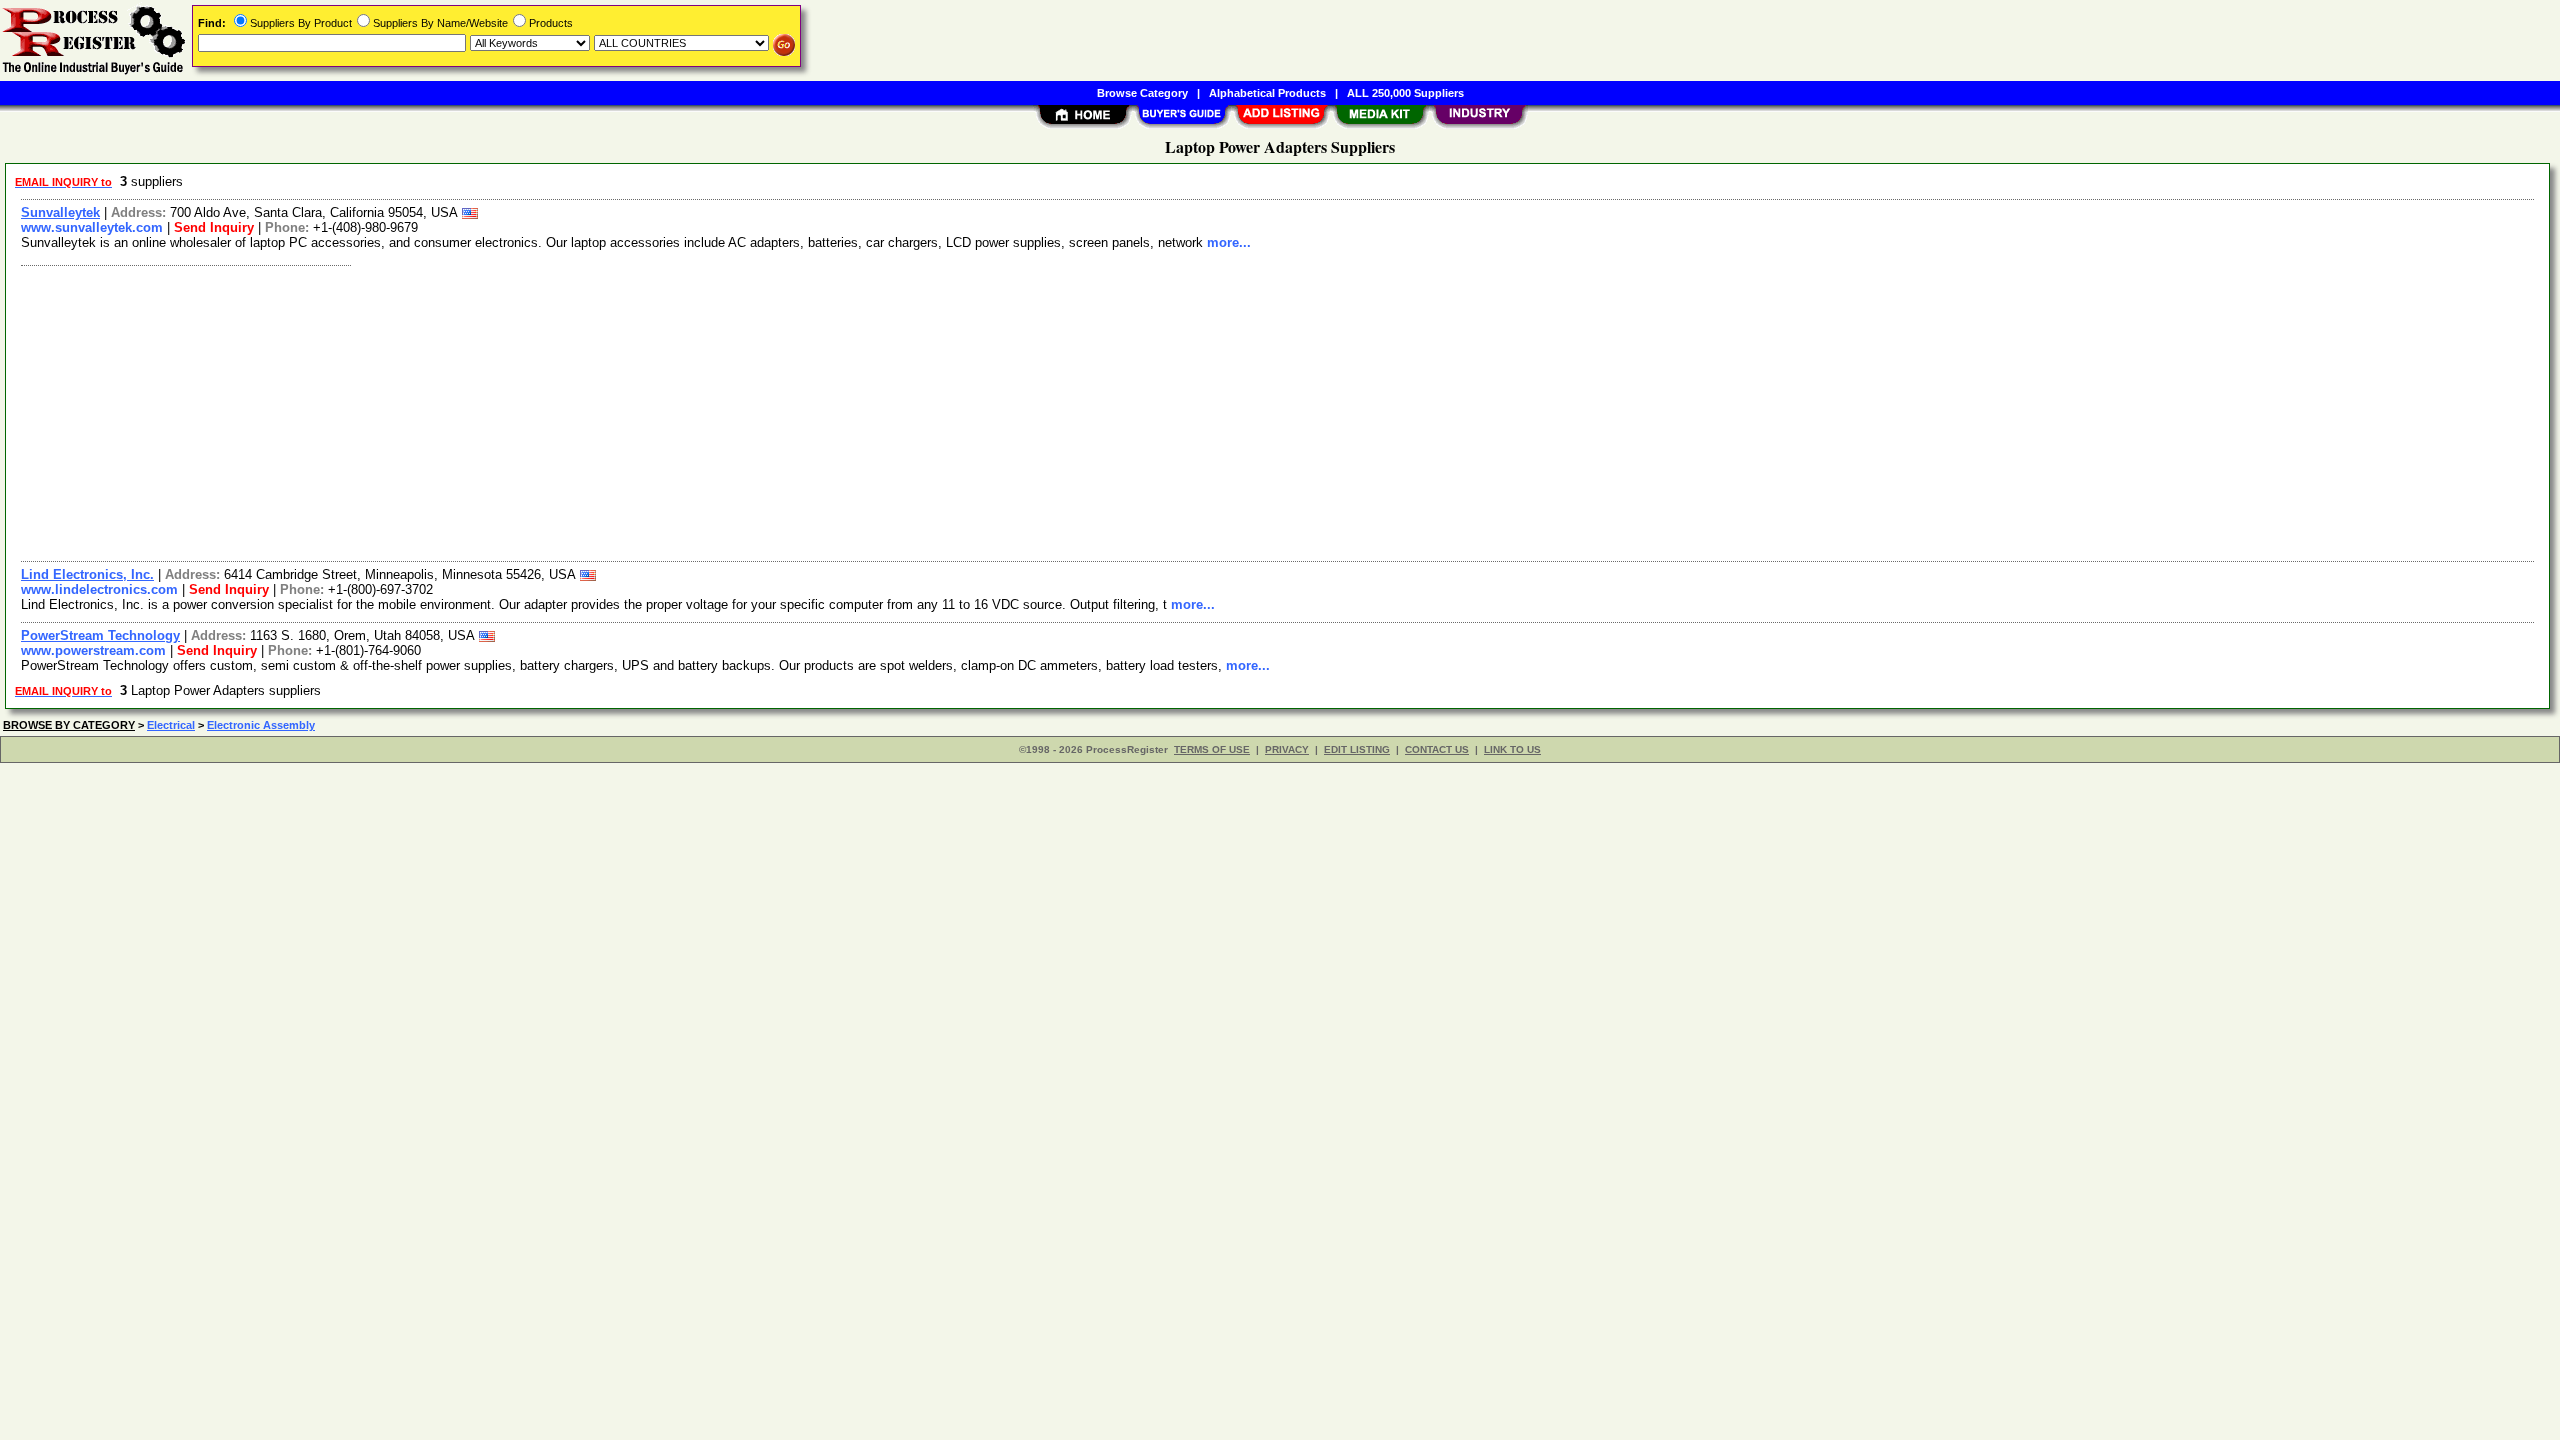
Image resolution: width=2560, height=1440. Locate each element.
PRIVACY (1287, 749)
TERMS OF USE (1212, 749)
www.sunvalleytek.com (92, 227)
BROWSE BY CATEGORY (69, 725)
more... (1229, 242)
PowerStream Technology (100, 635)
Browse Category (1142, 93)
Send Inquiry (214, 227)
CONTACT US (1437, 749)
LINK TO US (1512, 749)
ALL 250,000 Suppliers (1405, 93)
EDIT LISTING (1357, 749)
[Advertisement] (613, 411)
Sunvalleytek (60, 212)
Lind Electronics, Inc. (87, 574)
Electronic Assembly (261, 725)
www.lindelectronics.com (99, 589)
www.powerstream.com (93, 650)
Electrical (171, 725)
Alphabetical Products (1267, 93)
